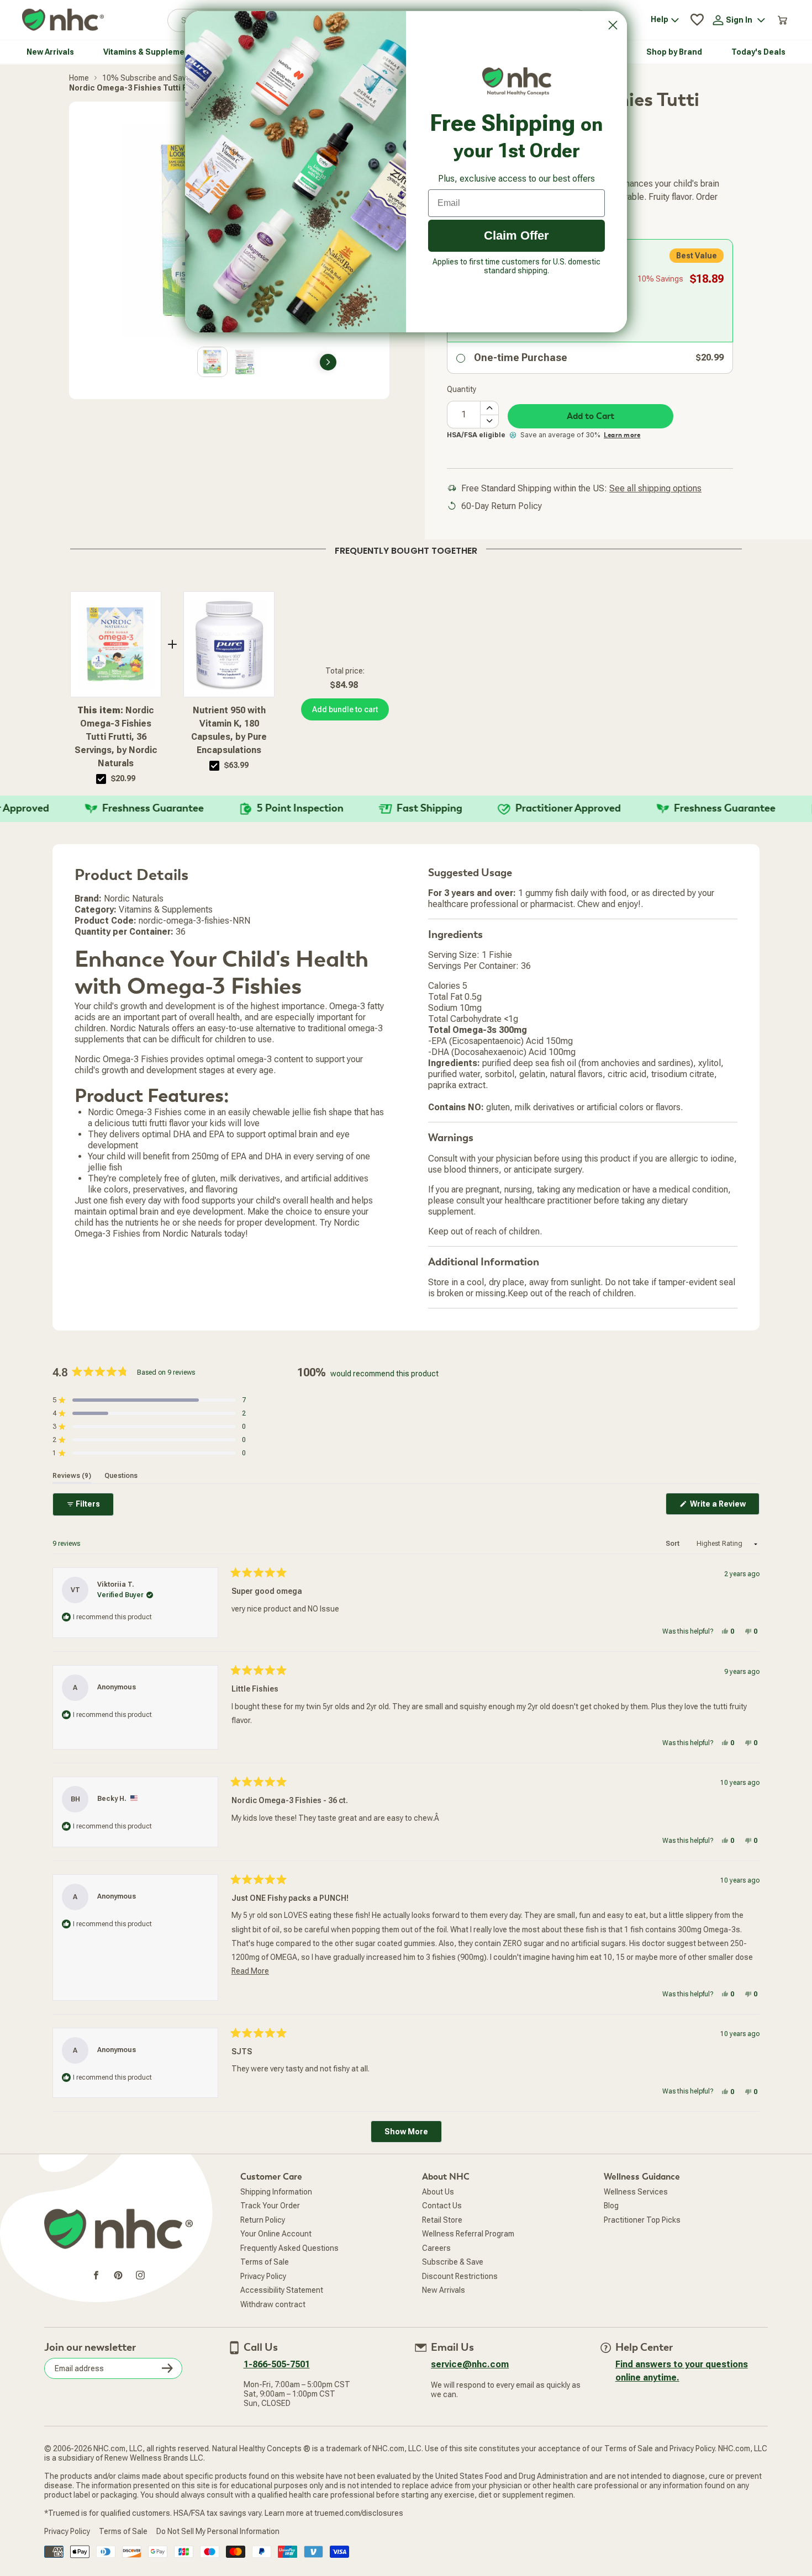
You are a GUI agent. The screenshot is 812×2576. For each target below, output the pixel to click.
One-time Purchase (521, 357)
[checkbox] (101, 779)
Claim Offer (516, 235)
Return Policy (263, 2220)
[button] (149, 1400)
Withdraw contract (273, 2304)
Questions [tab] (121, 1476)
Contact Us (442, 2206)
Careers (436, 2248)
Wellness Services (636, 2192)
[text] (406, 549)
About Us (438, 2192)
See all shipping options (655, 488)
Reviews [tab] (72, 1476)
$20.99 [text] (123, 778)
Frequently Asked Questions (289, 2248)
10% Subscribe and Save (146, 78)
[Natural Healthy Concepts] (63, 20)
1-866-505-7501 (277, 2364)
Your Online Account (276, 2234)
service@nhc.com (470, 2364)
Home (79, 78)
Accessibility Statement (282, 2290)
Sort (673, 1544)
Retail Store (442, 2220)
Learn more (622, 435)
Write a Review (724, 1507)
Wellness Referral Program (468, 2234)
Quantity (462, 389)
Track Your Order (270, 2206)
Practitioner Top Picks (642, 2220)
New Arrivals (444, 2290)
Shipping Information (276, 2192)
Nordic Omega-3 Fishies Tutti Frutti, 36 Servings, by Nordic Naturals (116, 737)
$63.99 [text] (236, 765)
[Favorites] (697, 20)
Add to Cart (590, 416)
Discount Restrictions (460, 2276)
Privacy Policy (263, 2276)
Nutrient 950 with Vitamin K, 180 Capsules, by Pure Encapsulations (229, 730)
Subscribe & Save (453, 2262)
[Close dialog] (613, 25)
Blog (611, 2206)
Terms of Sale (265, 2262)
